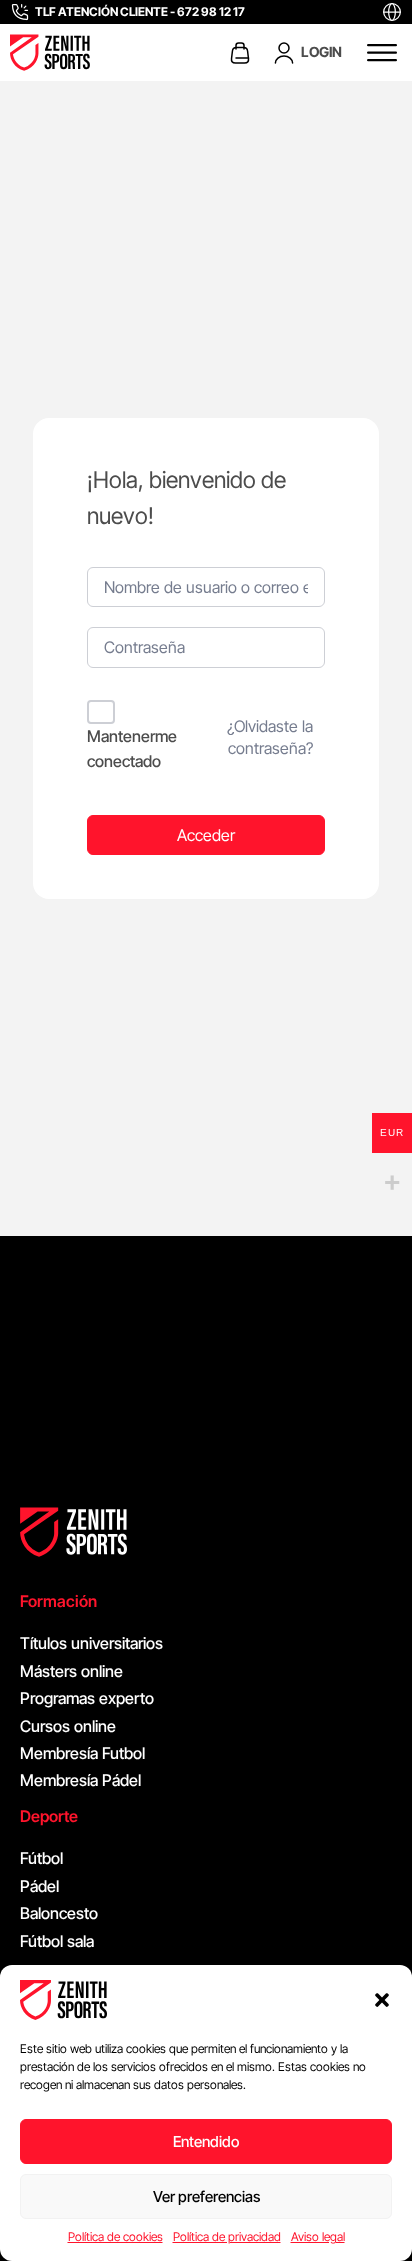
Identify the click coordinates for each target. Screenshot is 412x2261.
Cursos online (68, 1726)
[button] (382, 2000)
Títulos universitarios (91, 1643)
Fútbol (41, 1858)
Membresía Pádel (80, 1780)
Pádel (39, 1886)
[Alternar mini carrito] (240, 53)
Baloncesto (59, 1913)
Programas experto (87, 1698)
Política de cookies (115, 2236)
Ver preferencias (206, 2196)
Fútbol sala (57, 1941)
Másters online (71, 1671)
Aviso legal (318, 2236)
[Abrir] (382, 53)
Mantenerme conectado (132, 749)
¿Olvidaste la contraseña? (270, 737)
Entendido (206, 2141)
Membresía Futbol (82, 1753)
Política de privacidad (227, 2236)
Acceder (206, 835)
